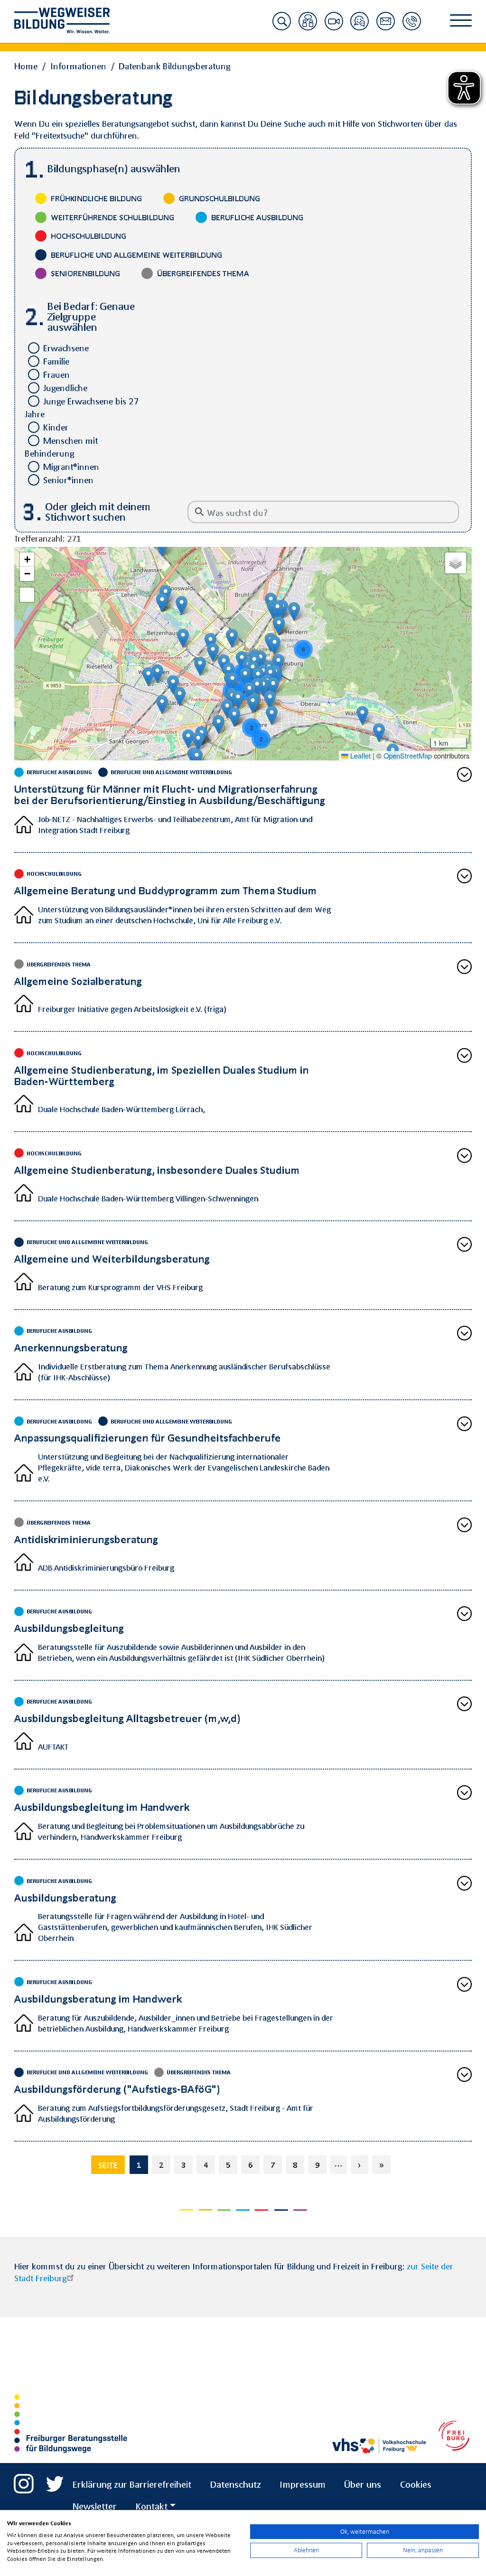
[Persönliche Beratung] (308, 27)
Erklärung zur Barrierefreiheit (132, 2484)
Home (26, 66)
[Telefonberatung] (412, 27)
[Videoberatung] (334, 27)
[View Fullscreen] (27, 595)
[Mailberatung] (386, 27)
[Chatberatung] (360, 27)
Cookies (416, 2484)
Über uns (363, 2484)
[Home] (69, 20)
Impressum (303, 2484)
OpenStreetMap (408, 755)
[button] (232, 638)
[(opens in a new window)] (24, 2480)
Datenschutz (236, 2484)
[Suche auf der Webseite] (282, 27)
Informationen (78, 66)
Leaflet (360, 755)
